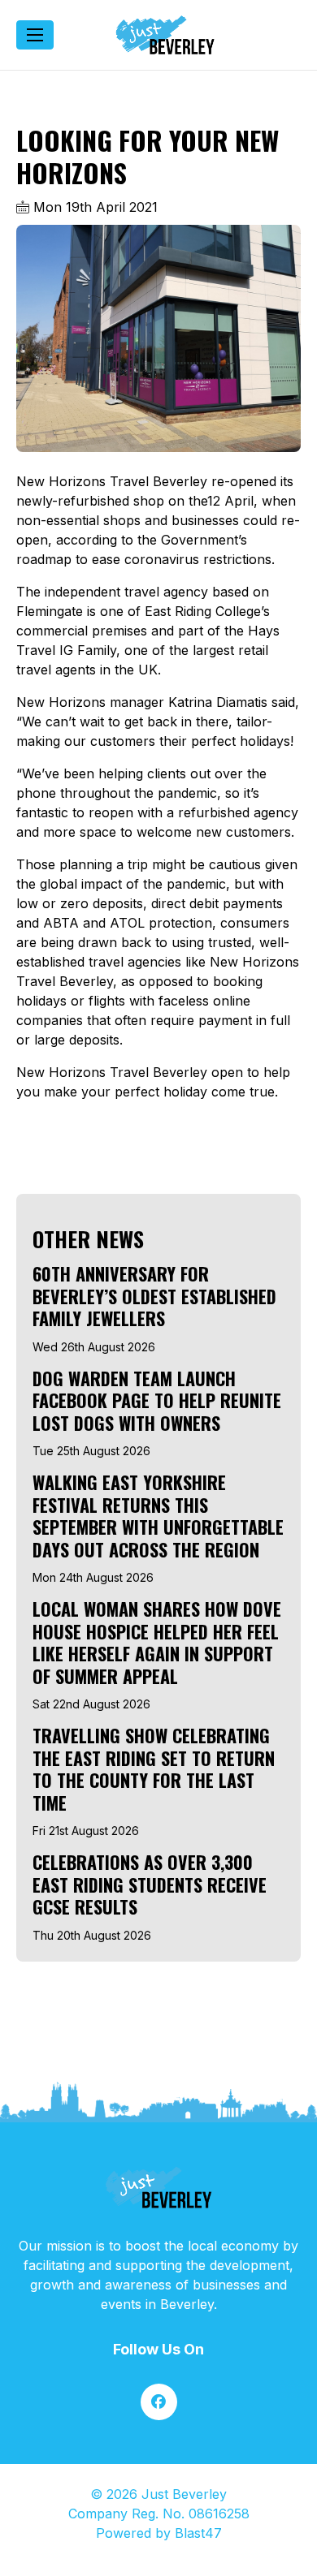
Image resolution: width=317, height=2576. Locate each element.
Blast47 (198, 2533)
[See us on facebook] (159, 2402)
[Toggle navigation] (35, 35)
